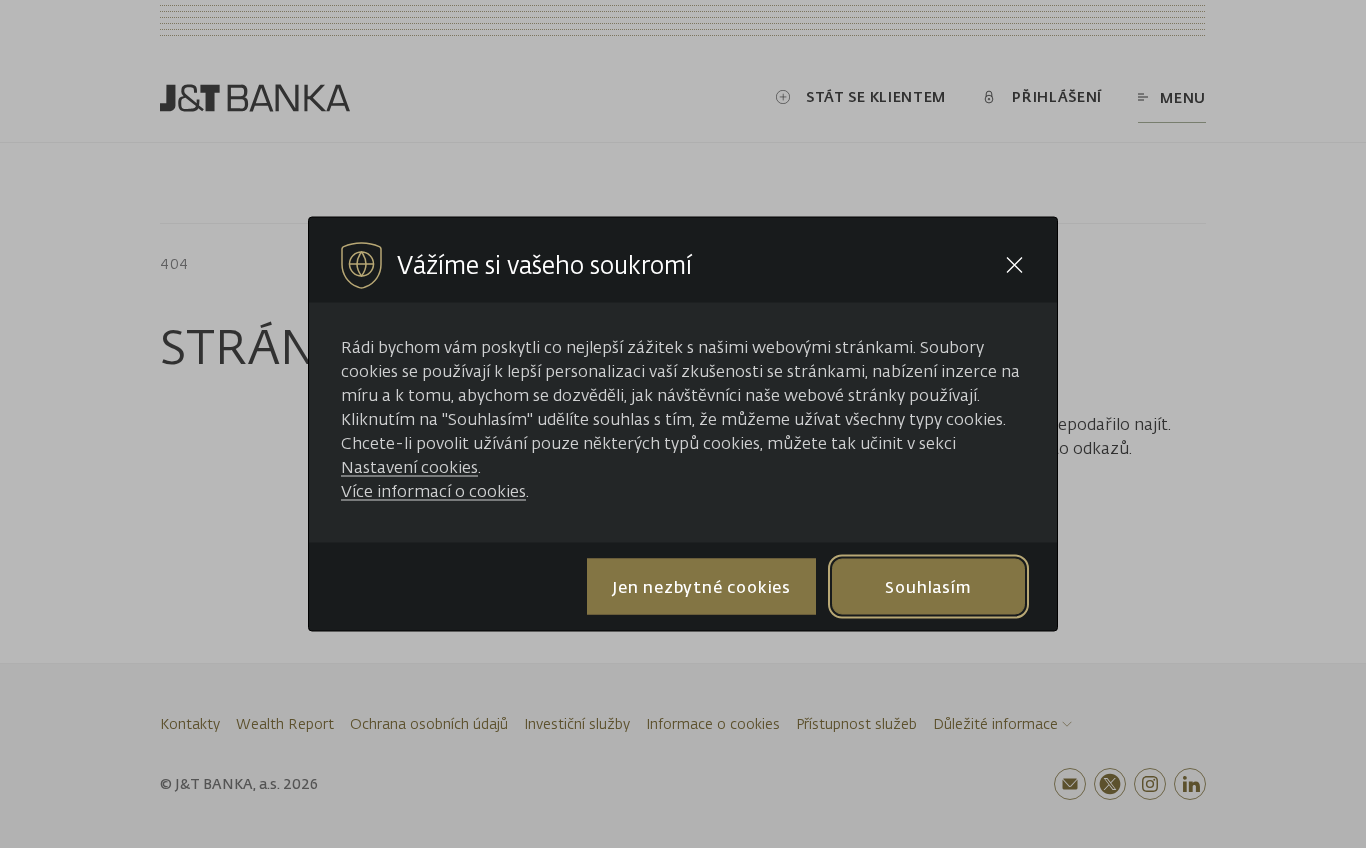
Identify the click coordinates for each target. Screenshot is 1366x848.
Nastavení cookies (409, 467)
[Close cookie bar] (1014, 265)
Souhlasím (928, 586)
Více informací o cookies (433, 491)
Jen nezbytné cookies (701, 586)
